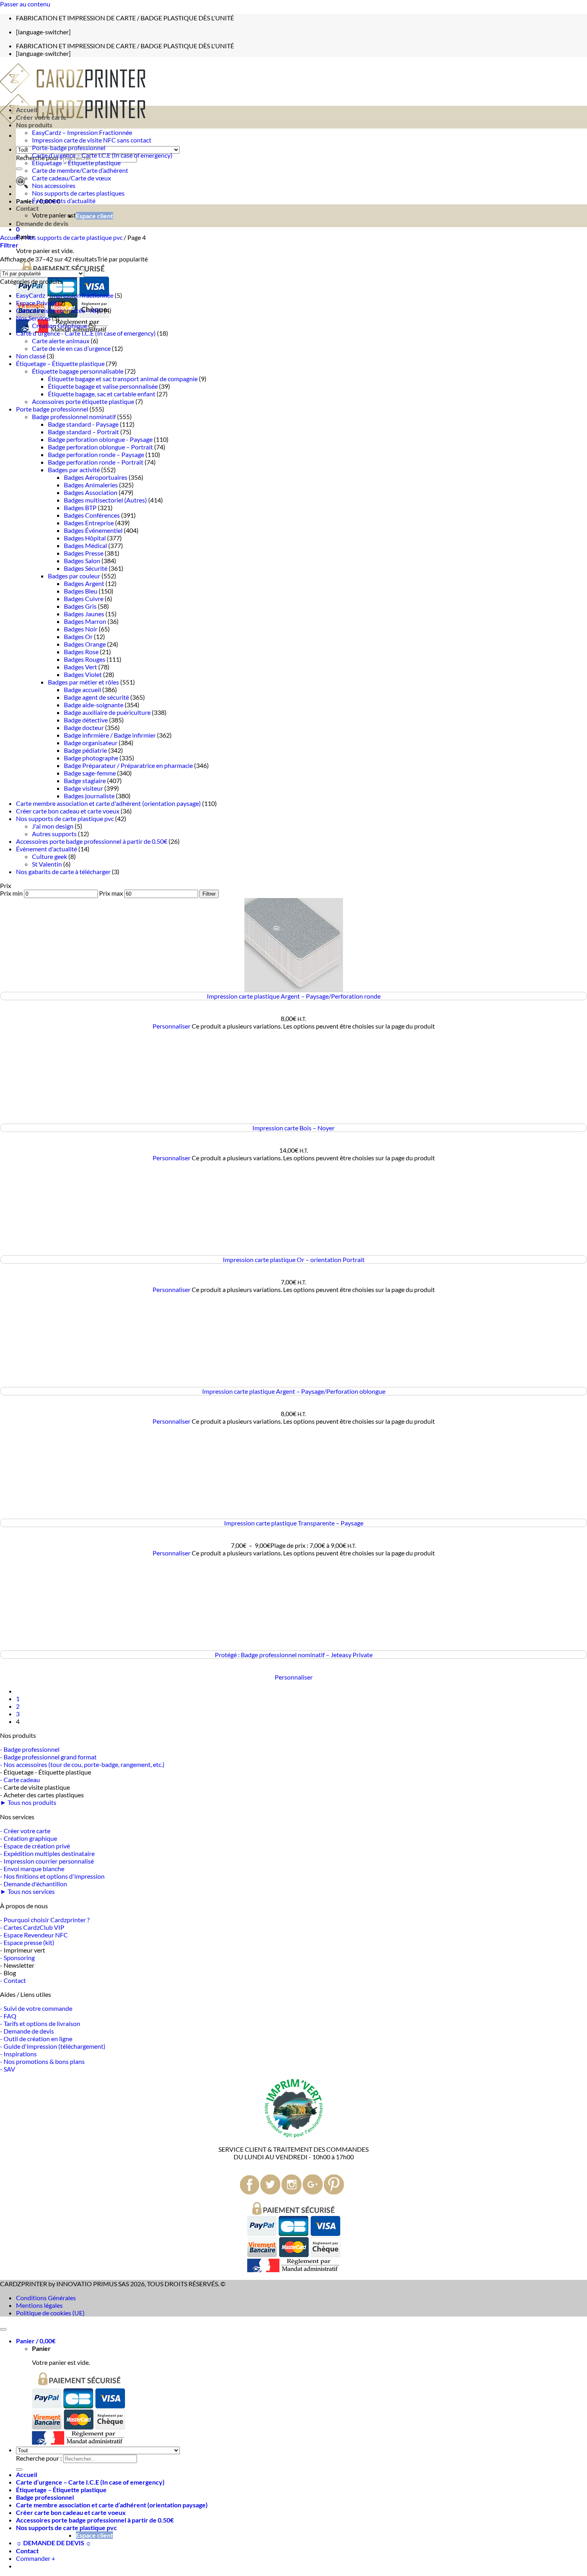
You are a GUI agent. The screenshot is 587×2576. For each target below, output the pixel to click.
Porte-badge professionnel (69, 147)
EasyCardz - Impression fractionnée (65, 295)
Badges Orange (85, 644)
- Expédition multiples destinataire (47, 1853)
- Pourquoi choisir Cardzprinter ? (45, 1920)
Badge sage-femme (90, 773)
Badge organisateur (91, 743)
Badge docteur (84, 727)
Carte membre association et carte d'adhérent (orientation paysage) (108, 803)
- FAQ (8, 2016)
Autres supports (54, 834)
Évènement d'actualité (47, 849)
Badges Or (78, 636)
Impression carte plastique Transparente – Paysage (294, 1523)
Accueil (27, 110)
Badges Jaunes (84, 614)
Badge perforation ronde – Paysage (96, 454)
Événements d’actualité (64, 201)
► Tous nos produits (28, 1802)
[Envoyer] (19, 169)
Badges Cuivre (84, 598)
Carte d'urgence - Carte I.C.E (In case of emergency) (86, 333)
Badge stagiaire (85, 781)
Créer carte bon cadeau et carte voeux (68, 811)
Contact (27, 208)
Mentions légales (39, 2305)
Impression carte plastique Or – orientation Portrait (294, 1259)
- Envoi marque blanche (32, 1869)
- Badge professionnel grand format (48, 1757)
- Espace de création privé (35, 1846)
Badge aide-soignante (94, 705)
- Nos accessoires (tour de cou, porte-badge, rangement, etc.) (82, 1764)
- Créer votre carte (25, 1831)
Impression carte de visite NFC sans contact (92, 140)
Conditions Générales (46, 2298)
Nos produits (34, 125)
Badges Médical (85, 545)
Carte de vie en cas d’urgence (71, 348)
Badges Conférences (92, 515)
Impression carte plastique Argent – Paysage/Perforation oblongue (294, 1391)
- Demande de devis (27, 2031)
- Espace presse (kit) (27, 1942)
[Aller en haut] (3, 2329)
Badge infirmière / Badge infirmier (110, 735)
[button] (18, 229)
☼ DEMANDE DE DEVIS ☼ (54, 2543)
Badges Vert (80, 667)
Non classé (31, 356)
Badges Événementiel (93, 530)
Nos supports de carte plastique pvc (74, 237)
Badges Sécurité (86, 568)
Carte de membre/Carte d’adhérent (80, 170)
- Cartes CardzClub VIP (32, 1927)
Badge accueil (82, 690)
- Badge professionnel (30, 1749)
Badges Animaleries (91, 485)
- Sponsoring (17, 1958)
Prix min (11, 893)
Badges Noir (81, 629)
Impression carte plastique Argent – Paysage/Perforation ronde (294, 996)
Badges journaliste (89, 796)
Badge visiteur (83, 788)
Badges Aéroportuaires (96, 477)
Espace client (94, 216)
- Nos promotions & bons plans (42, 2061)
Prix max (111, 893)
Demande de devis (42, 223)
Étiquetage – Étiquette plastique (76, 163)
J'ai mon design (53, 826)
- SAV (8, 2069)
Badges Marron (85, 621)
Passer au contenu (25, 4)
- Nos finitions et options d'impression (52, 1876)
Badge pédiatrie (85, 750)
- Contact (13, 1980)
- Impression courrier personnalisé (47, 1861)
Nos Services (33, 318)
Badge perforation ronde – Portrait (96, 462)
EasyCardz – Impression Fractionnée (82, 132)
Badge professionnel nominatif (74, 416)
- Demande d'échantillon (34, 1884)
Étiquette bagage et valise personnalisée (103, 386)
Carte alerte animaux (61, 341)
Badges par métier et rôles (83, 682)
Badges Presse (84, 553)
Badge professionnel (45, 2497)
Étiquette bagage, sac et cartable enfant (102, 394)
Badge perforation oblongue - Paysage (100, 439)
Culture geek (50, 856)
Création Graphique (59, 325)
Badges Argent (84, 583)
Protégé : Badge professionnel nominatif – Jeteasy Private (294, 1655)
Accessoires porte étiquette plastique (83, 401)
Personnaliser (172, 1026)
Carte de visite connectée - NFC (59, 310)
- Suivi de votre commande (36, 2008)
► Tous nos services (27, 1891)
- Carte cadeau (20, 1780)
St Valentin (47, 864)
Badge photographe (91, 758)
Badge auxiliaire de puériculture (107, 712)
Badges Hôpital (85, 538)
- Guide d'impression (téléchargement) (53, 2046)
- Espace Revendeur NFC (34, 1935)
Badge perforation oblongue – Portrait (100, 447)
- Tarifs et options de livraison (40, 2023)
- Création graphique (29, 1838)
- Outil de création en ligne (36, 2039)
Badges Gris (80, 606)
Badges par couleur (74, 576)
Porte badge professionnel (52, 409)
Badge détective (86, 720)
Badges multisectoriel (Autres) (105, 500)
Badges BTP (80, 507)
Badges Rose (81, 652)
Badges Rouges (85, 659)
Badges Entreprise (89, 523)
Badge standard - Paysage (83, 424)
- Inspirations (18, 2054)
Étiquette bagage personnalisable (78, 371)
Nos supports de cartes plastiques (78, 193)
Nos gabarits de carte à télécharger (63, 872)
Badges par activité (74, 470)
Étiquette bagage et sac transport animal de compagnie (123, 379)
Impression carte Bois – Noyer (293, 1128)
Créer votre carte (41, 117)
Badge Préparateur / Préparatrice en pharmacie (128, 765)
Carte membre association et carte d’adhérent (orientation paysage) (112, 2505)
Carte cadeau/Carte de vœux (71, 178)
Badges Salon (82, 561)
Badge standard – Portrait (83, 432)
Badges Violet (83, 674)
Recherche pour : (39, 2458)
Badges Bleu (81, 591)
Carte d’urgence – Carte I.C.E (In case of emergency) (102, 155)
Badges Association (91, 492)
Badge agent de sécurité (96, 697)
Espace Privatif (36, 303)
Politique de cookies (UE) (50, 2313)
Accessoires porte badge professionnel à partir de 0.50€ (92, 841)
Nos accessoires (54, 185)
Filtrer (209, 894)
